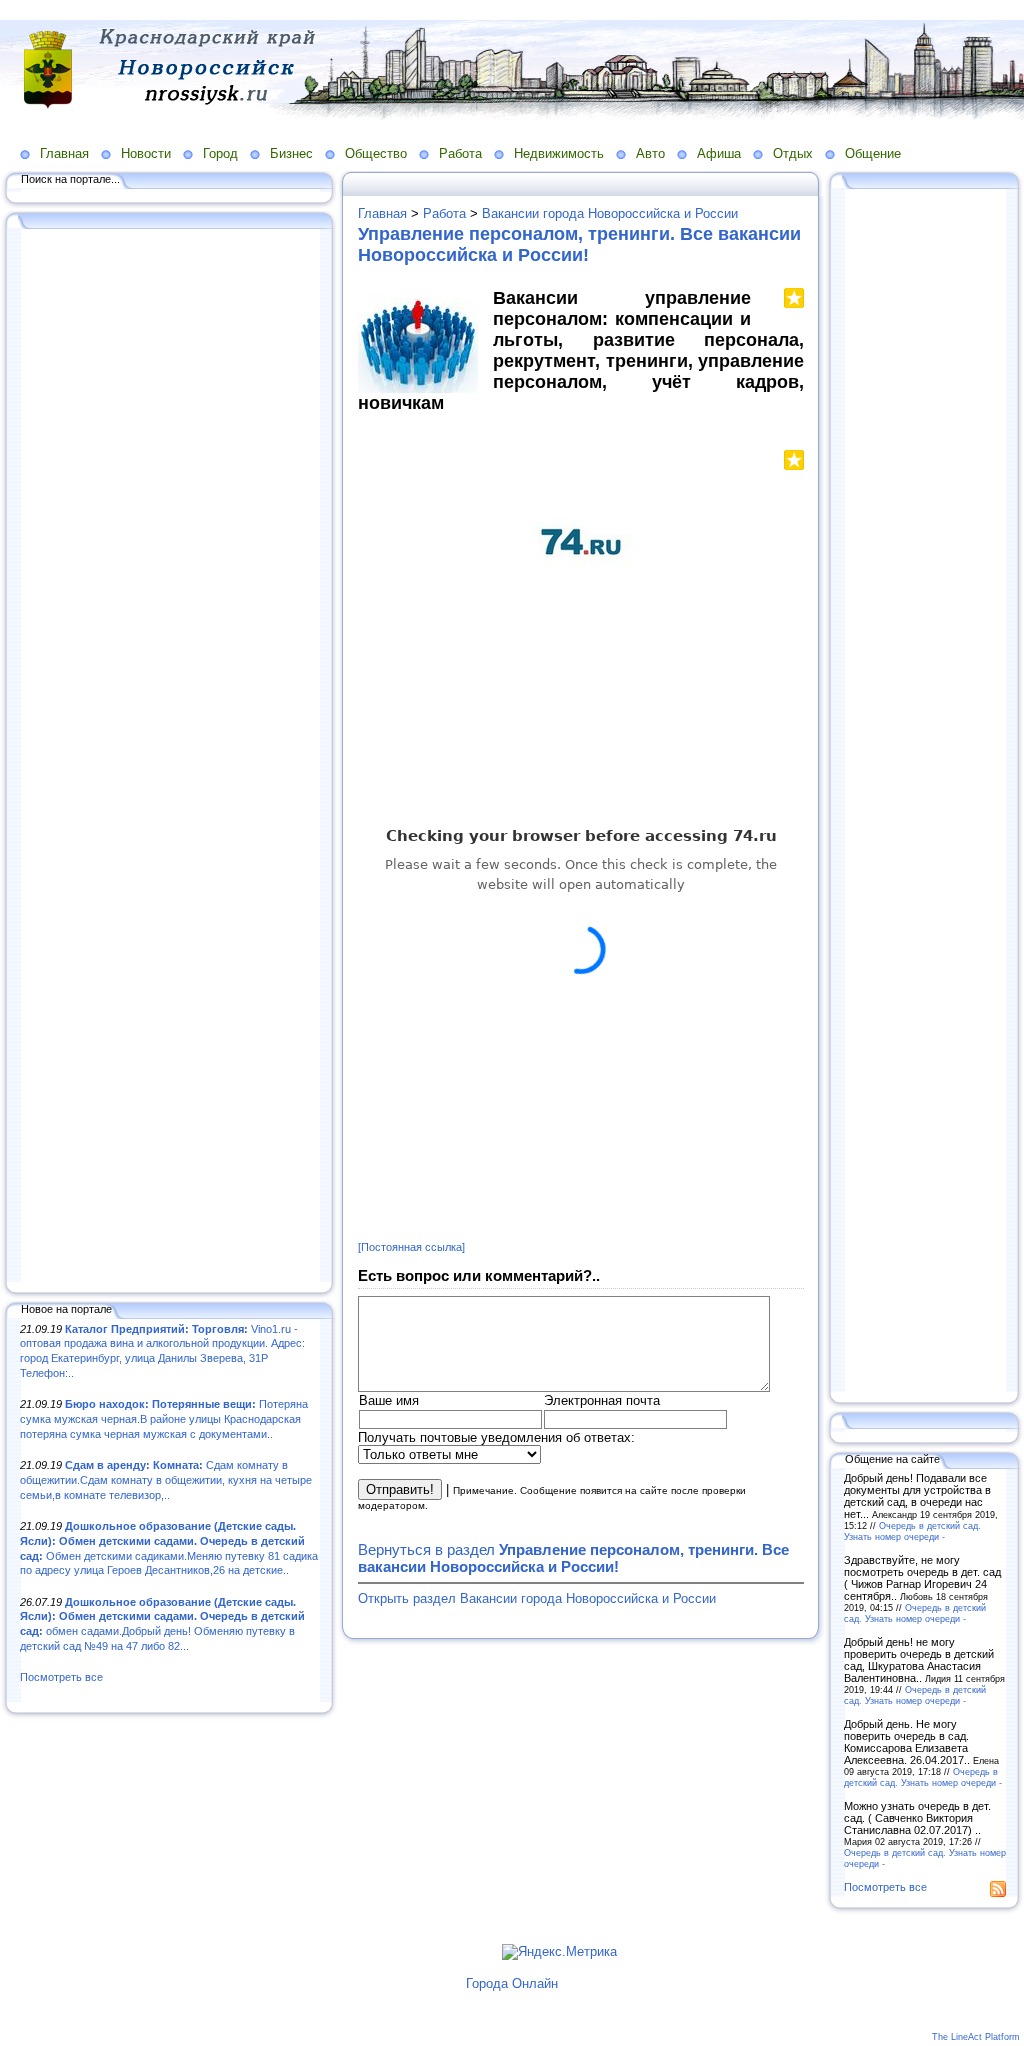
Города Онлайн (512, 1983)
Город (220, 153)
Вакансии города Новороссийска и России (610, 213)
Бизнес (291, 153)
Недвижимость (559, 153)
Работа (460, 153)
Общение (873, 153)
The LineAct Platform (976, 2037)
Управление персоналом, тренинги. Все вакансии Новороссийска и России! (579, 244)
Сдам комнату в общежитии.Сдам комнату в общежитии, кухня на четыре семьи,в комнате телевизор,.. (166, 1479)
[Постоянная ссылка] (411, 1247)
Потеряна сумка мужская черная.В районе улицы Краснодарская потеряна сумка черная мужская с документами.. (164, 1418)
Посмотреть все (61, 1677)
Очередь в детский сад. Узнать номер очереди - (912, 1531)
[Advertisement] (170, 757)
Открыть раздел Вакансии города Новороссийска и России (537, 1598)
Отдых (793, 153)
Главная (64, 153)
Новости (146, 153)
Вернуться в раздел (573, 1558)
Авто (650, 153)
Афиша (719, 153)
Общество (376, 153)
